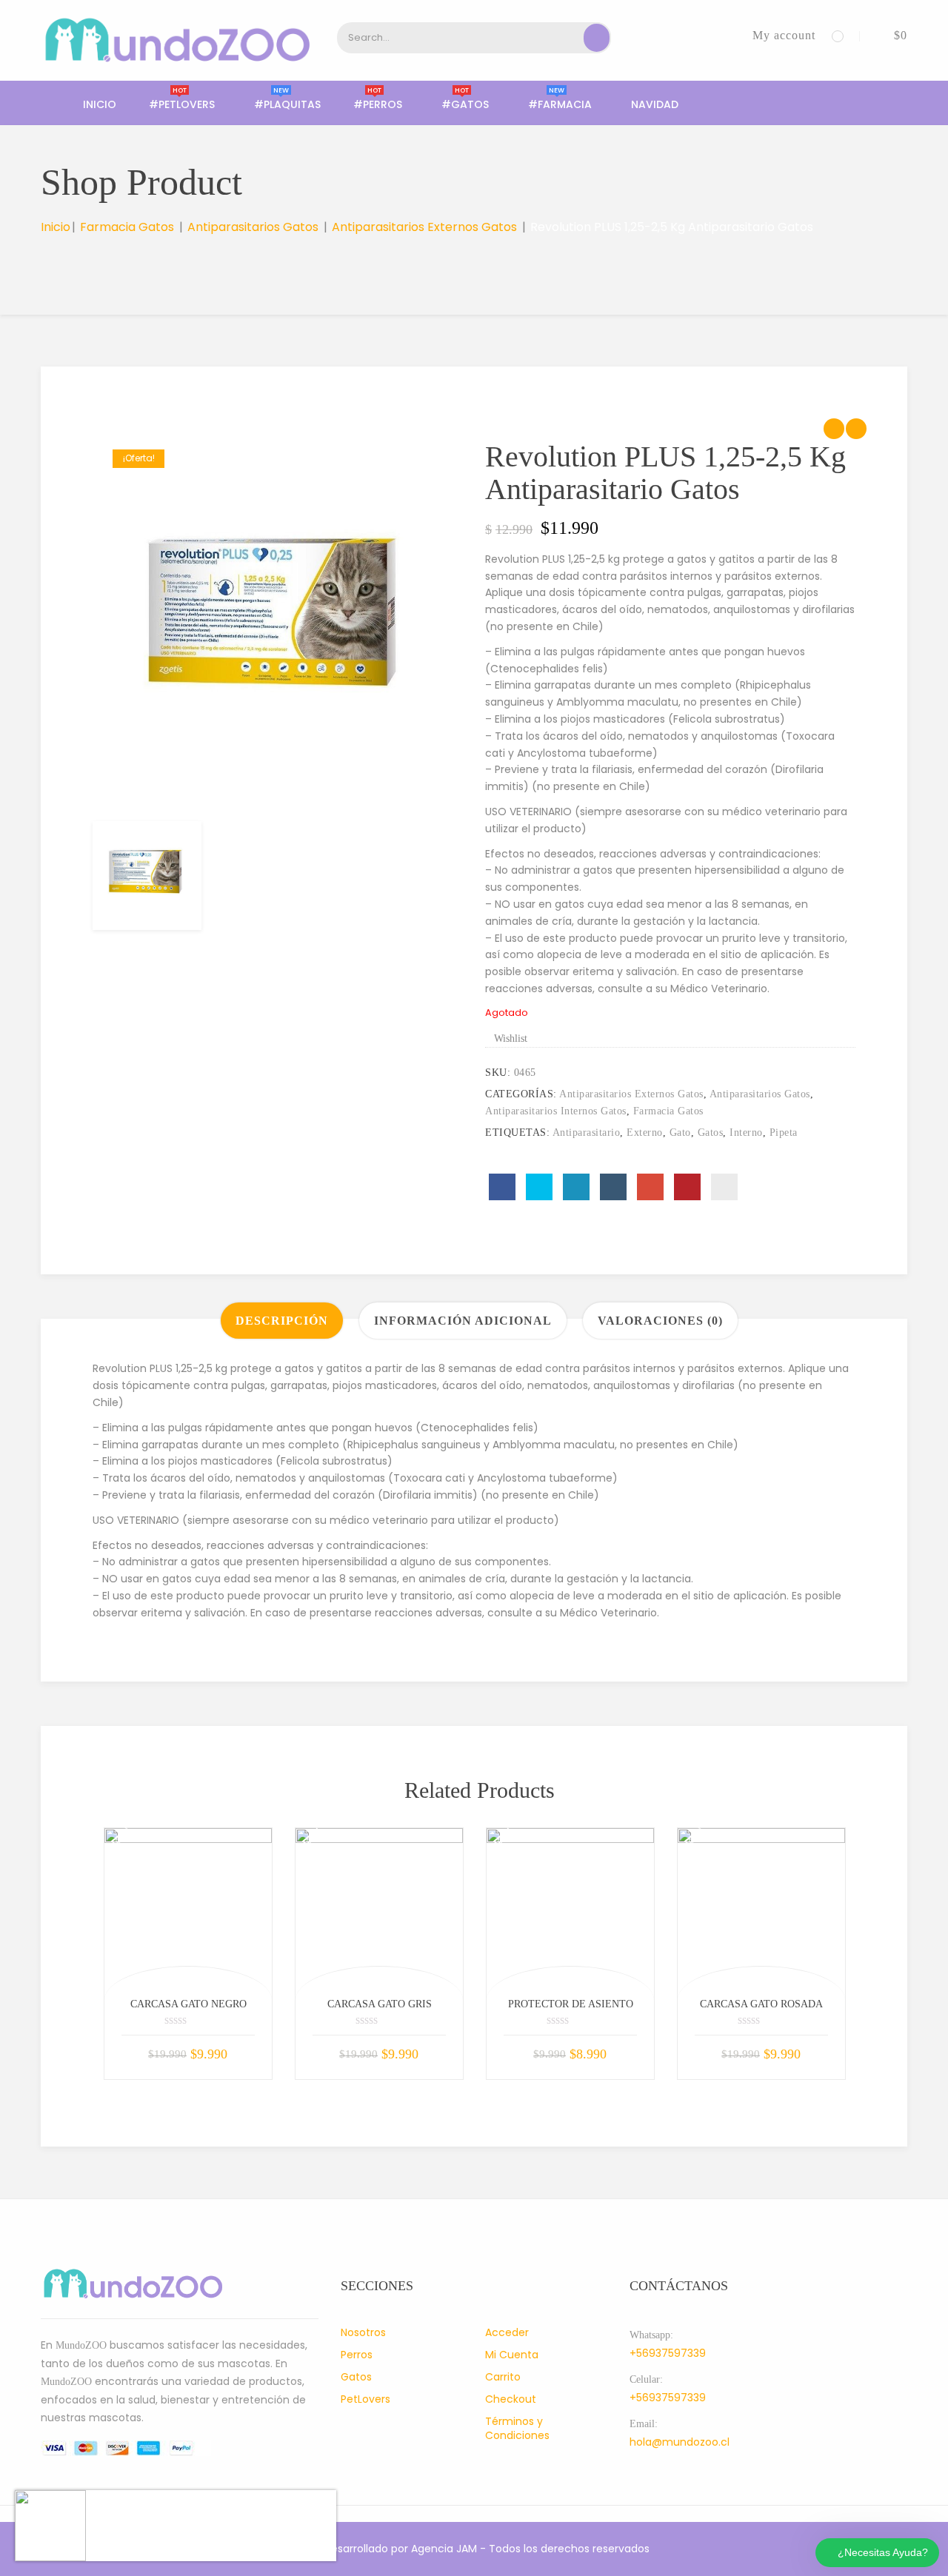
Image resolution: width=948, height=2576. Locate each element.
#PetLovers (182, 104)
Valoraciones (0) (660, 1321)
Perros (357, 2355)
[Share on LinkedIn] (576, 1187)
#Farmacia (560, 104)
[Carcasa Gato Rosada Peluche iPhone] (761, 1912)
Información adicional (463, 1321)
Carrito (503, 2377)
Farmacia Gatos (127, 227)
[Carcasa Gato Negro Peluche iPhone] (188, 1912)
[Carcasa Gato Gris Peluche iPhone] (379, 1912)
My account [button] (784, 35)
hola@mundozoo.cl (680, 2442)
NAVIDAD (655, 104)
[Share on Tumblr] (613, 1187)
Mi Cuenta (512, 2355)
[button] (889, 35)
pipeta (784, 1133)
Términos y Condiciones (517, 2428)
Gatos (356, 2377)
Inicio (100, 104)
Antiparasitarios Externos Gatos (424, 227)
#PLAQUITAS (287, 104)
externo (645, 1133)
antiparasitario (587, 1133)
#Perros (378, 104)
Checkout (511, 2399)
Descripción (282, 1321)
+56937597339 (668, 2353)
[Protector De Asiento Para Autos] (570, 1912)
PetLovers (365, 2399)
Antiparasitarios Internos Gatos (556, 1111)
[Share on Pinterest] (687, 1187)
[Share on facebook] (502, 1187)
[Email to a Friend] (724, 1187)
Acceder (507, 2332)
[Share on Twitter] (539, 1187)
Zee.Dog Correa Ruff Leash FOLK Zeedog (206, 2512)
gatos (711, 1133)
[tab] (282, 1321)
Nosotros (363, 2332)
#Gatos (465, 104)
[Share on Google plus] (650, 1187)
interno (746, 1133)
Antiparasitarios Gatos (253, 227)
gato (680, 1133)
